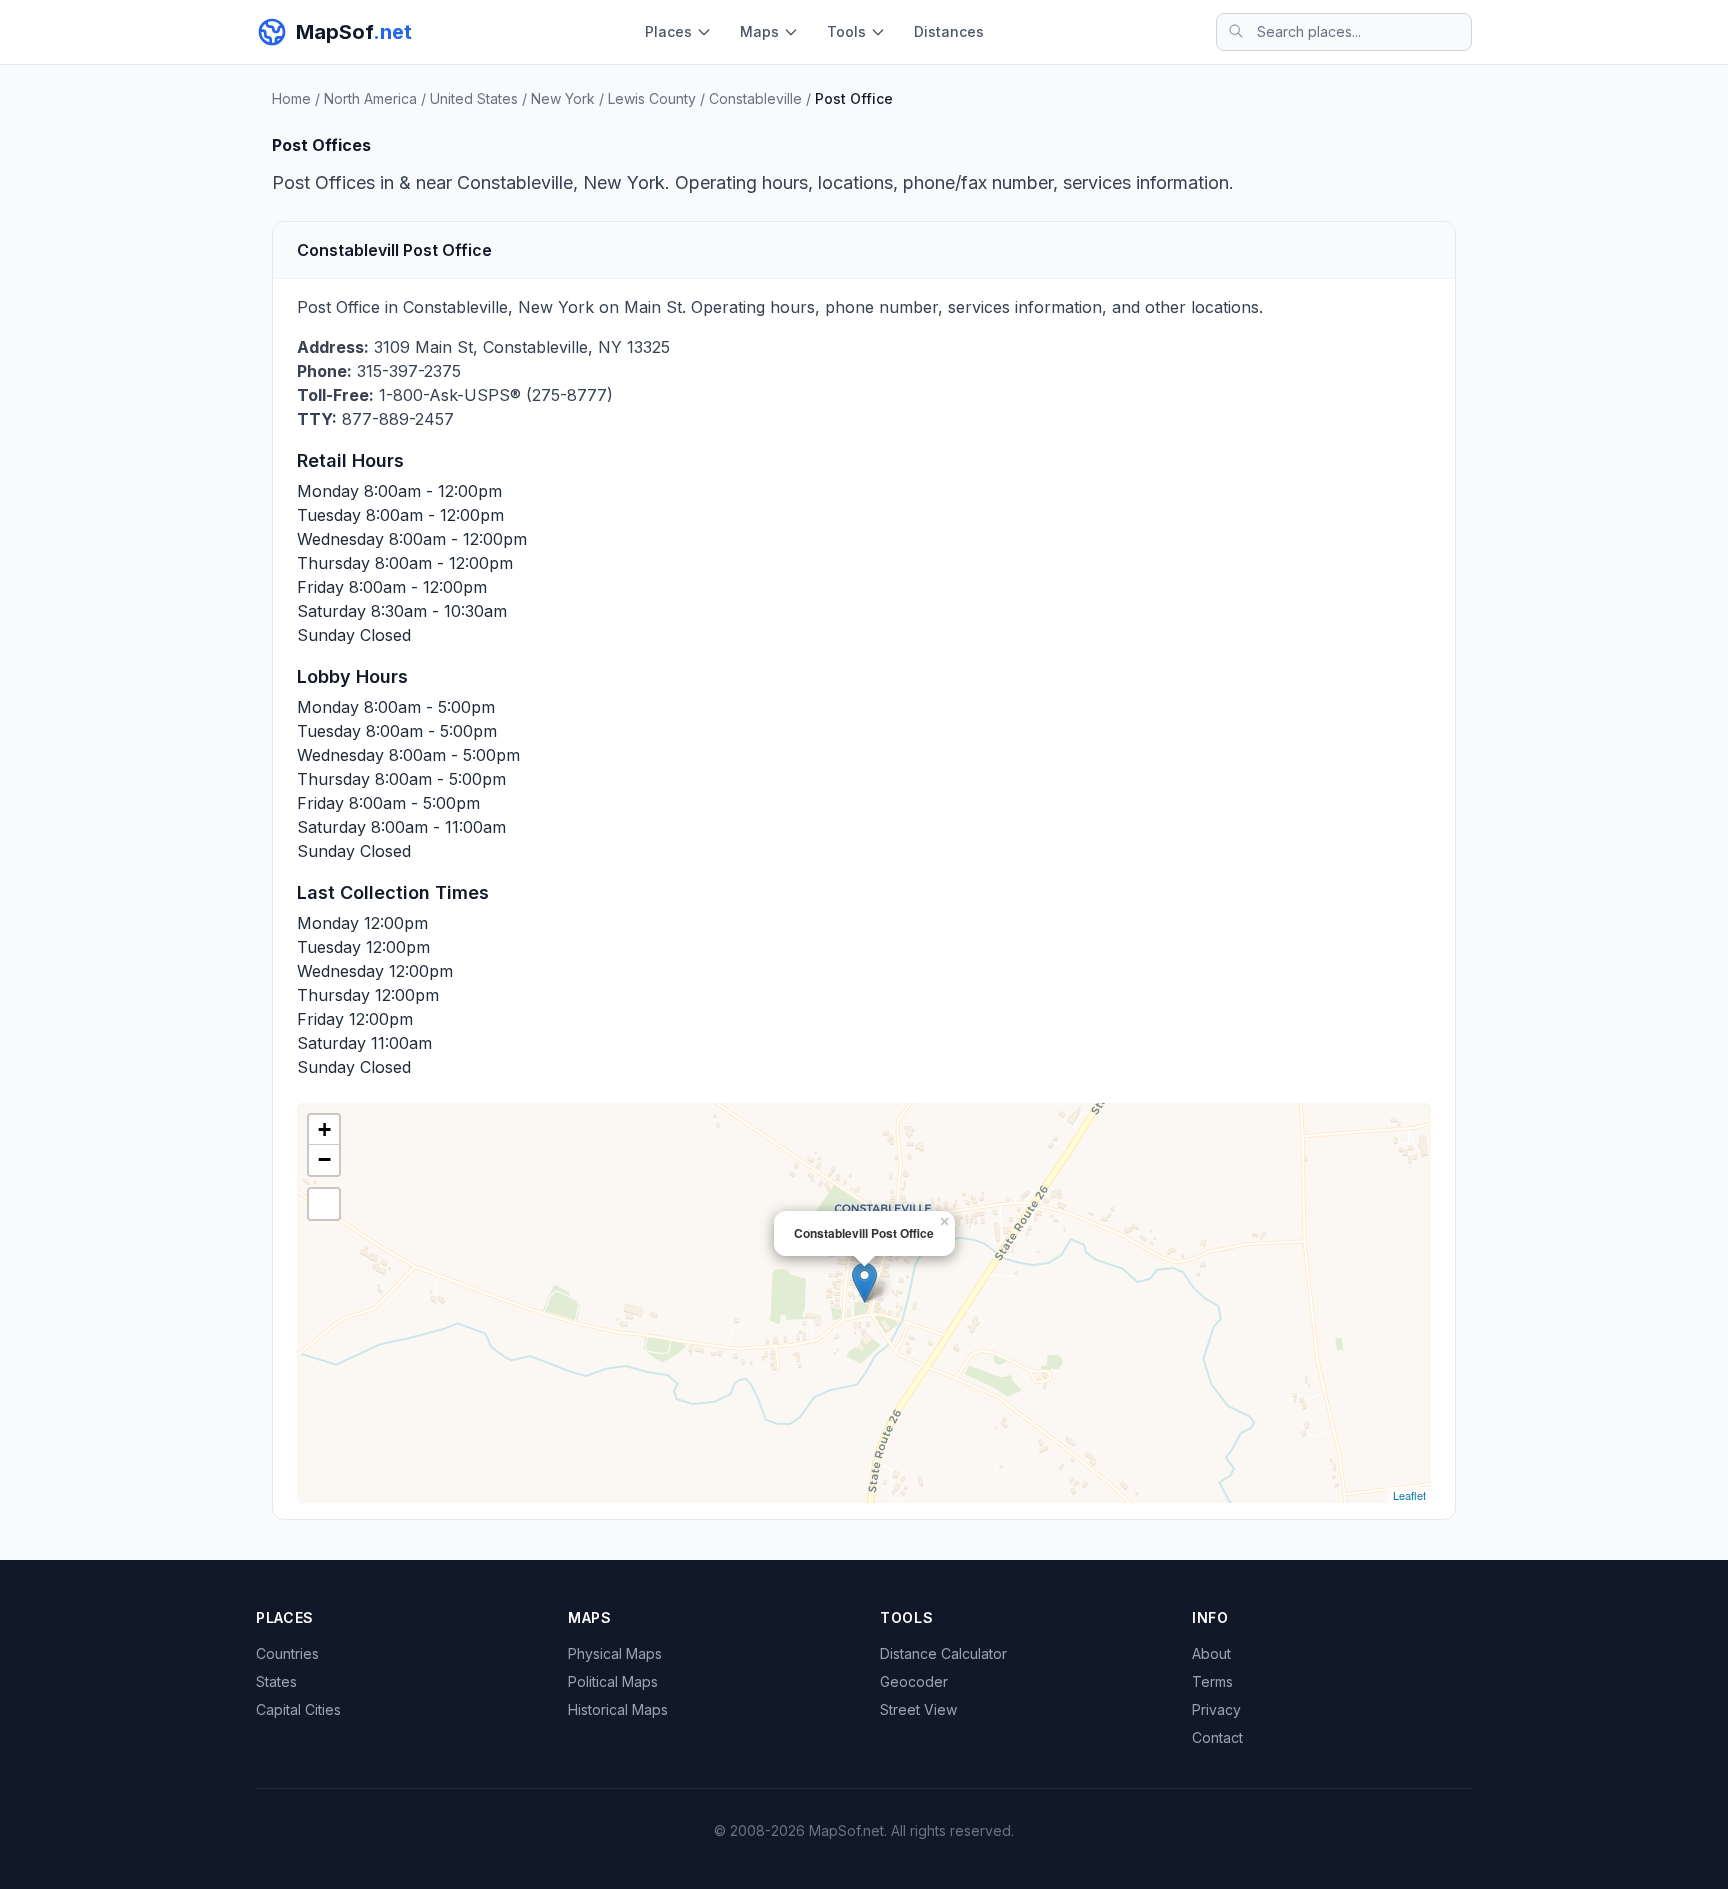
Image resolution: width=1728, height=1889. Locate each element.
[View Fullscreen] (324, 1204)
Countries (287, 1653)
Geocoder (914, 1681)
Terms (1212, 1681)
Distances (949, 31)
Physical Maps (615, 1653)
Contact (1217, 1737)
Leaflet (1409, 1495)
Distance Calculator (943, 1653)
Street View (918, 1709)
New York (563, 98)
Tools (846, 31)
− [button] (324, 1159)
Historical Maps (618, 1709)
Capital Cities (298, 1709)
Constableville (755, 98)
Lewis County (652, 98)
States (276, 1681)
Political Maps (613, 1681)
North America (370, 98)
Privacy (1216, 1709)
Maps (759, 31)
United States (474, 98)
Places (668, 31)
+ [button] (324, 1129)
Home (291, 98)
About (1211, 1653)
